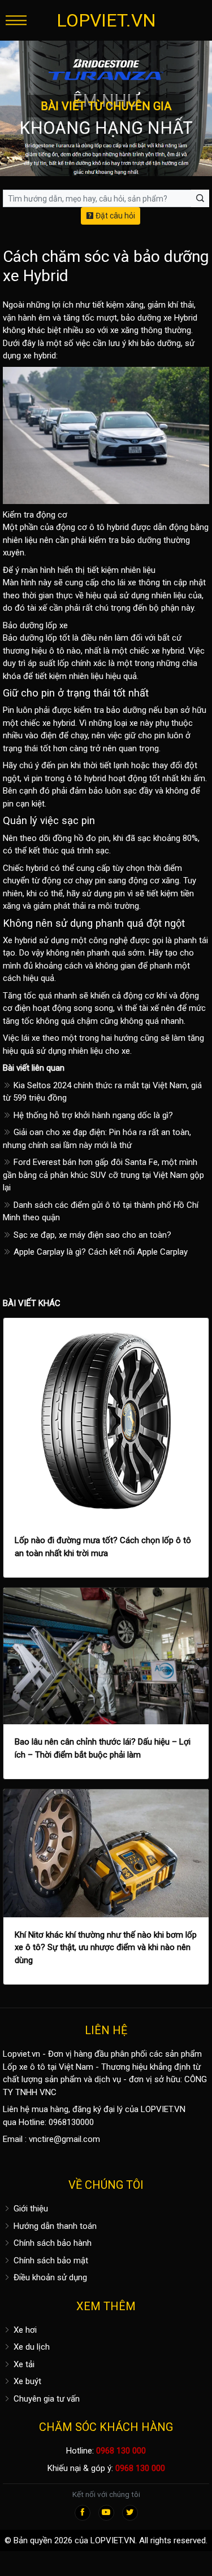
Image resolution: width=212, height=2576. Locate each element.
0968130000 (71, 2122)
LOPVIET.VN (106, 20)
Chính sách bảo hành (51, 2243)
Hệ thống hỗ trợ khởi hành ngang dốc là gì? (92, 1115)
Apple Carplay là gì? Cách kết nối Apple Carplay (99, 1252)
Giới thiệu (30, 2209)
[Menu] (16, 20)
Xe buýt (26, 2381)
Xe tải (23, 2364)
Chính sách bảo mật (50, 2260)
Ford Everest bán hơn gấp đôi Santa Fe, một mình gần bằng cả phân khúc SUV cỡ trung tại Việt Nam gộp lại (103, 1175)
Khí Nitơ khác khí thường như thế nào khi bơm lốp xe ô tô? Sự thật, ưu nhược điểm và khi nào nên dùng (106, 1948)
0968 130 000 (121, 2451)
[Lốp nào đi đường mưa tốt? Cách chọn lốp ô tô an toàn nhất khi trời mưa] (106, 1420)
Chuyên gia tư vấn (46, 2399)
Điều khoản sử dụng (49, 2277)
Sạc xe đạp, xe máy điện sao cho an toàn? (91, 1235)
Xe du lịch (31, 2347)
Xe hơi (24, 2330)
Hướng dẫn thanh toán (54, 2226)
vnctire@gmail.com (64, 2139)
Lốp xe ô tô (24, 2067)
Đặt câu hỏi (114, 216)
